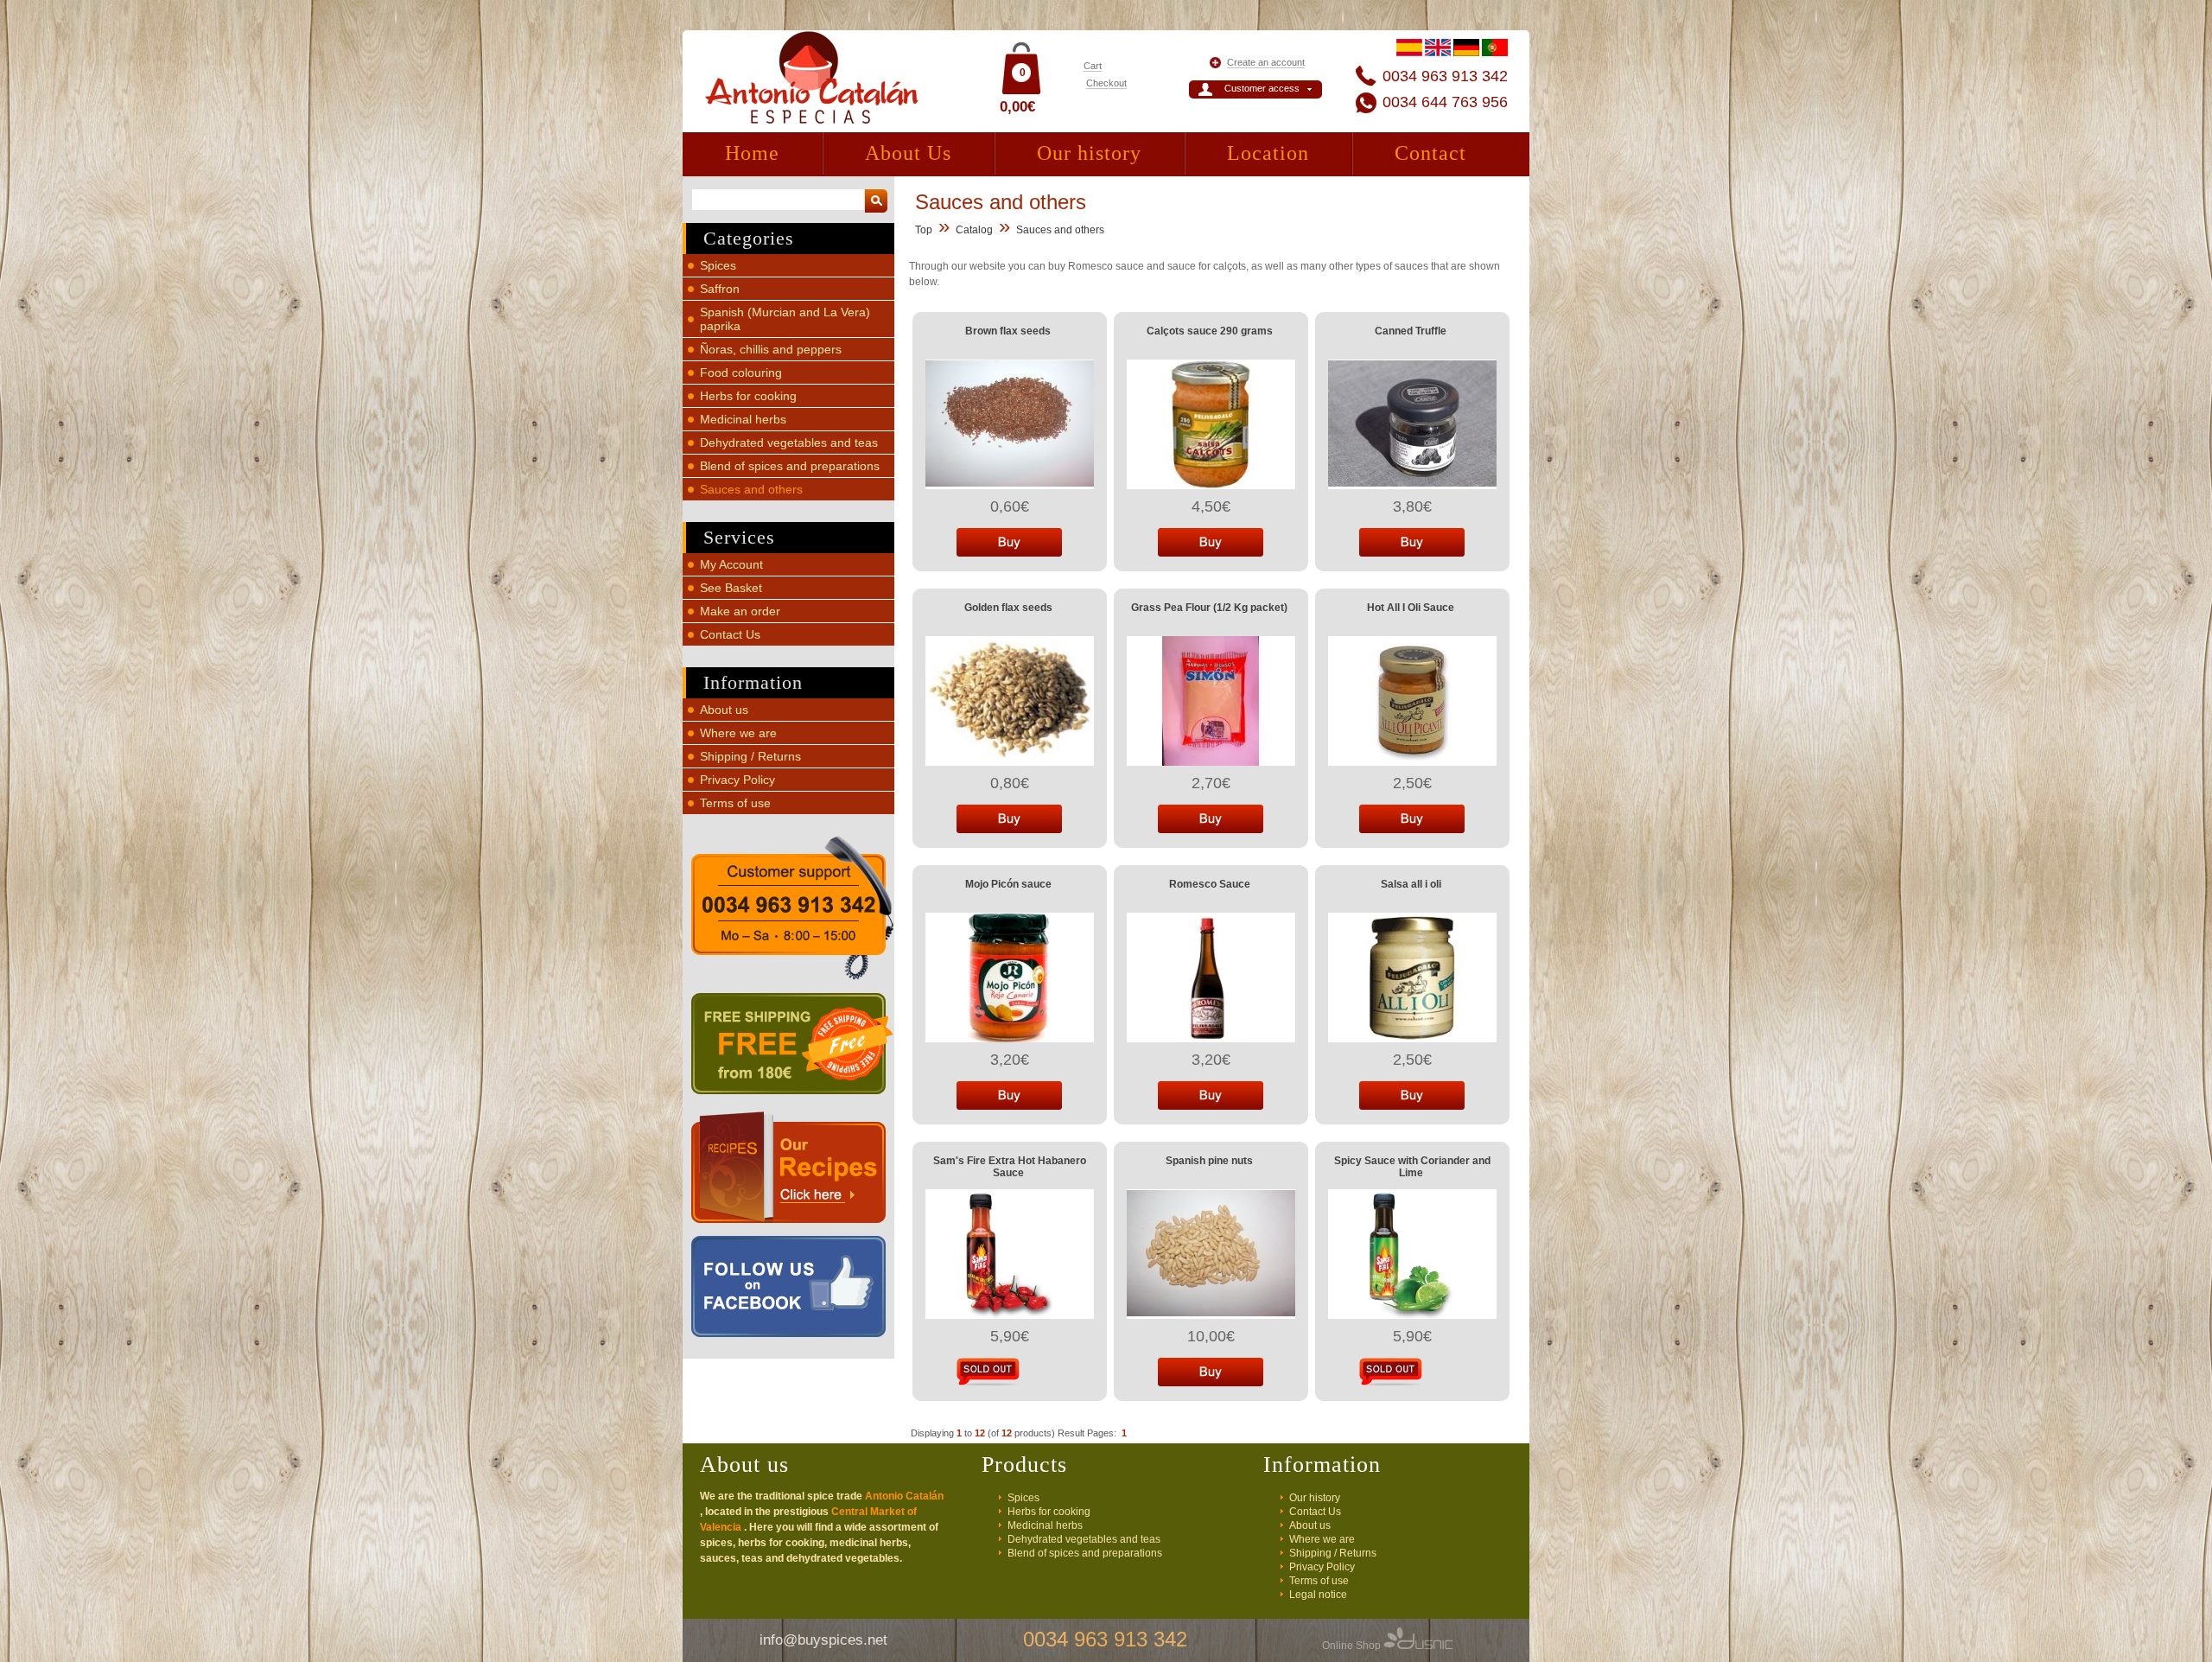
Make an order (740, 611)
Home (752, 153)
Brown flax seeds (1008, 331)
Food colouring (741, 373)
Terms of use (735, 803)
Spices (718, 265)
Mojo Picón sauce (1008, 884)
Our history (1089, 153)
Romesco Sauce (1210, 884)
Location (1268, 153)
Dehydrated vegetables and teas (789, 443)
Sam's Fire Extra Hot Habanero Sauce (1010, 1167)
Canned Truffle (1411, 331)
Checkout (1106, 83)
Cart (1093, 66)
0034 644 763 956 (1445, 102)
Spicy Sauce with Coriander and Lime (1412, 1167)
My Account (731, 564)
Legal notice (1318, 1595)
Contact (1430, 153)
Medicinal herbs (743, 419)
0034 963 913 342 (1445, 76)
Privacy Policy (737, 780)
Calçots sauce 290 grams (1210, 331)
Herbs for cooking (748, 396)
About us (724, 710)
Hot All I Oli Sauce (1411, 608)
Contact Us (730, 634)
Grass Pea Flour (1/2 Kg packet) (1209, 608)
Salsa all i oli (1411, 884)
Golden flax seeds (1008, 608)
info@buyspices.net (823, 1640)
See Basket (731, 588)
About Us (908, 153)
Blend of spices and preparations (790, 466)
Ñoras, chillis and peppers (771, 349)
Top (924, 230)
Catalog (974, 230)
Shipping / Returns (750, 756)
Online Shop (1353, 1646)
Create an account (1266, 62)
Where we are (738, 733)
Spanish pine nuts (1209, 1161)
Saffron (720, 289)
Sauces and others (751, 489)
